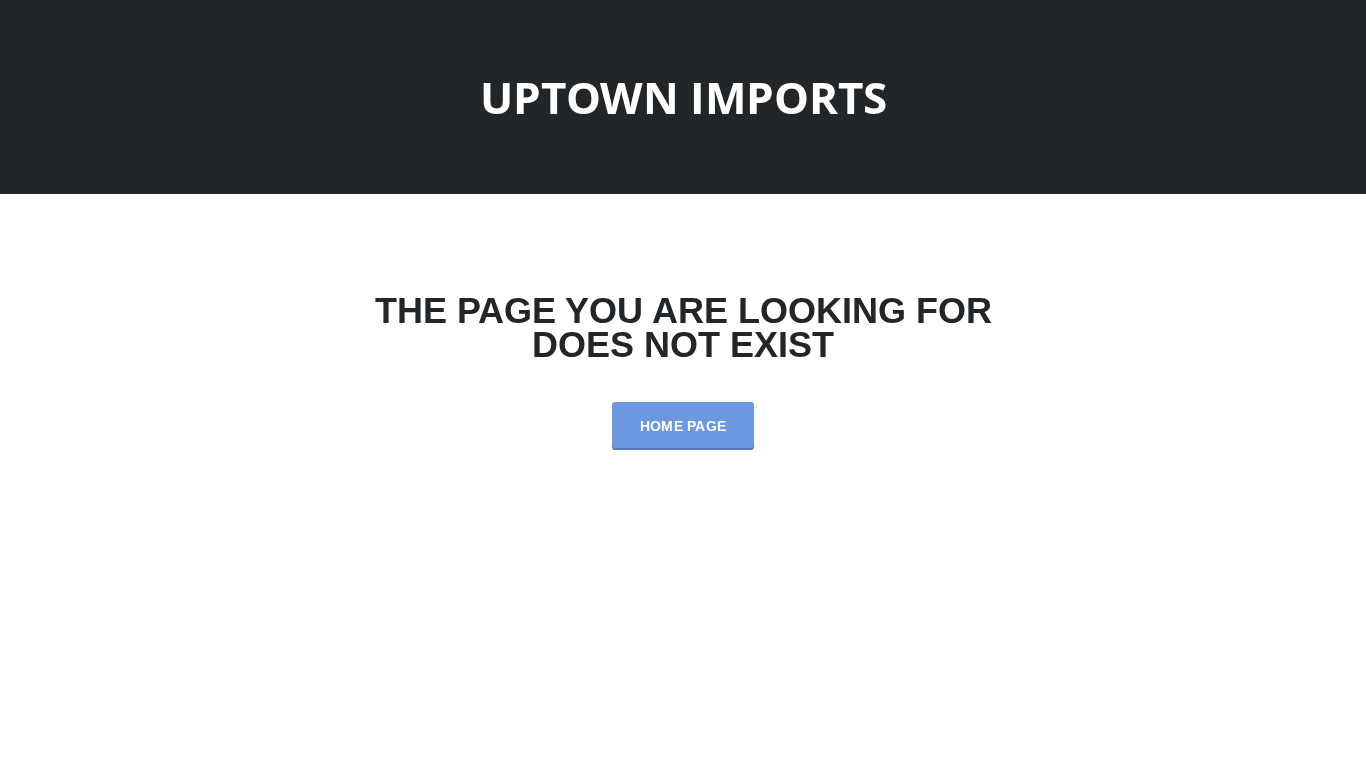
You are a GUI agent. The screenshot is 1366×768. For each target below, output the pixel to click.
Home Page (683, 426)
